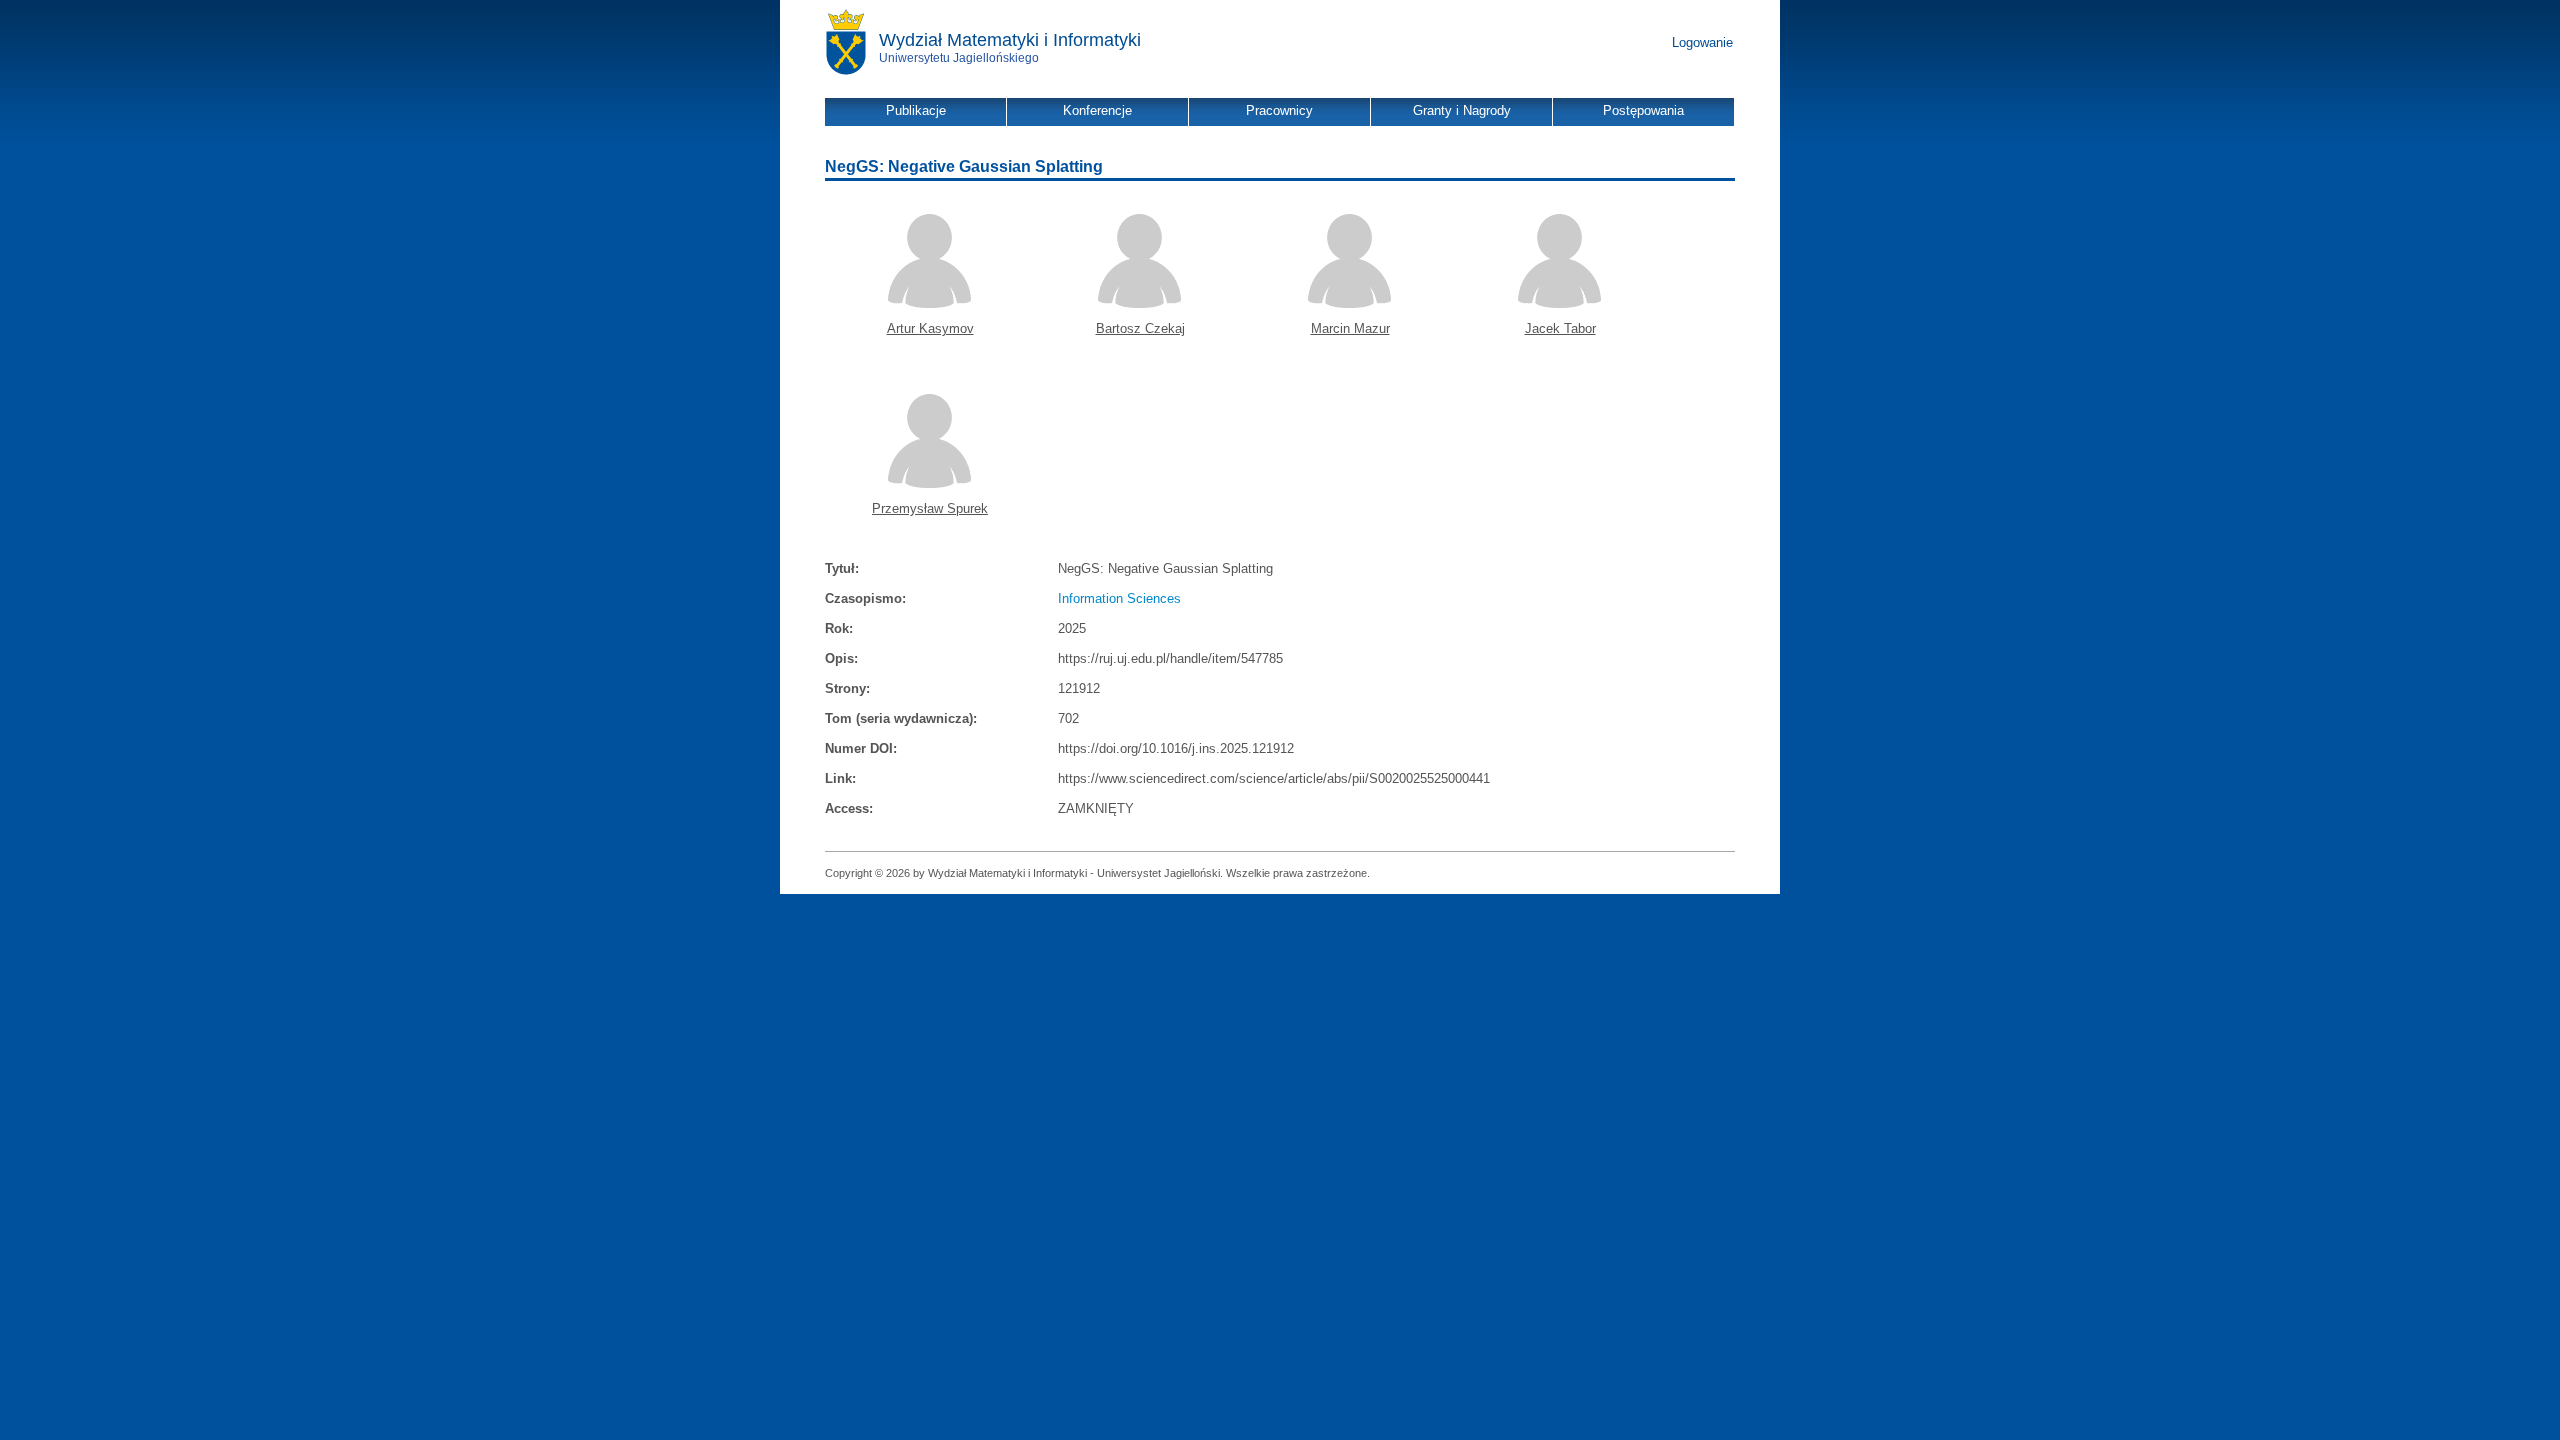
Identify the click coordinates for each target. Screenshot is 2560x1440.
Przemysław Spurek (930, 508)
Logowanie (1702, 42)
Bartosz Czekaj (1140, 328)
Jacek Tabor (1560, 328)
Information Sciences (1119, 598)
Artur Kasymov (930, 328)
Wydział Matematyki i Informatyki (1010, 40)
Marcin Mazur (1350, 328)
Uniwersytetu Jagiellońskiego (959, 58)
